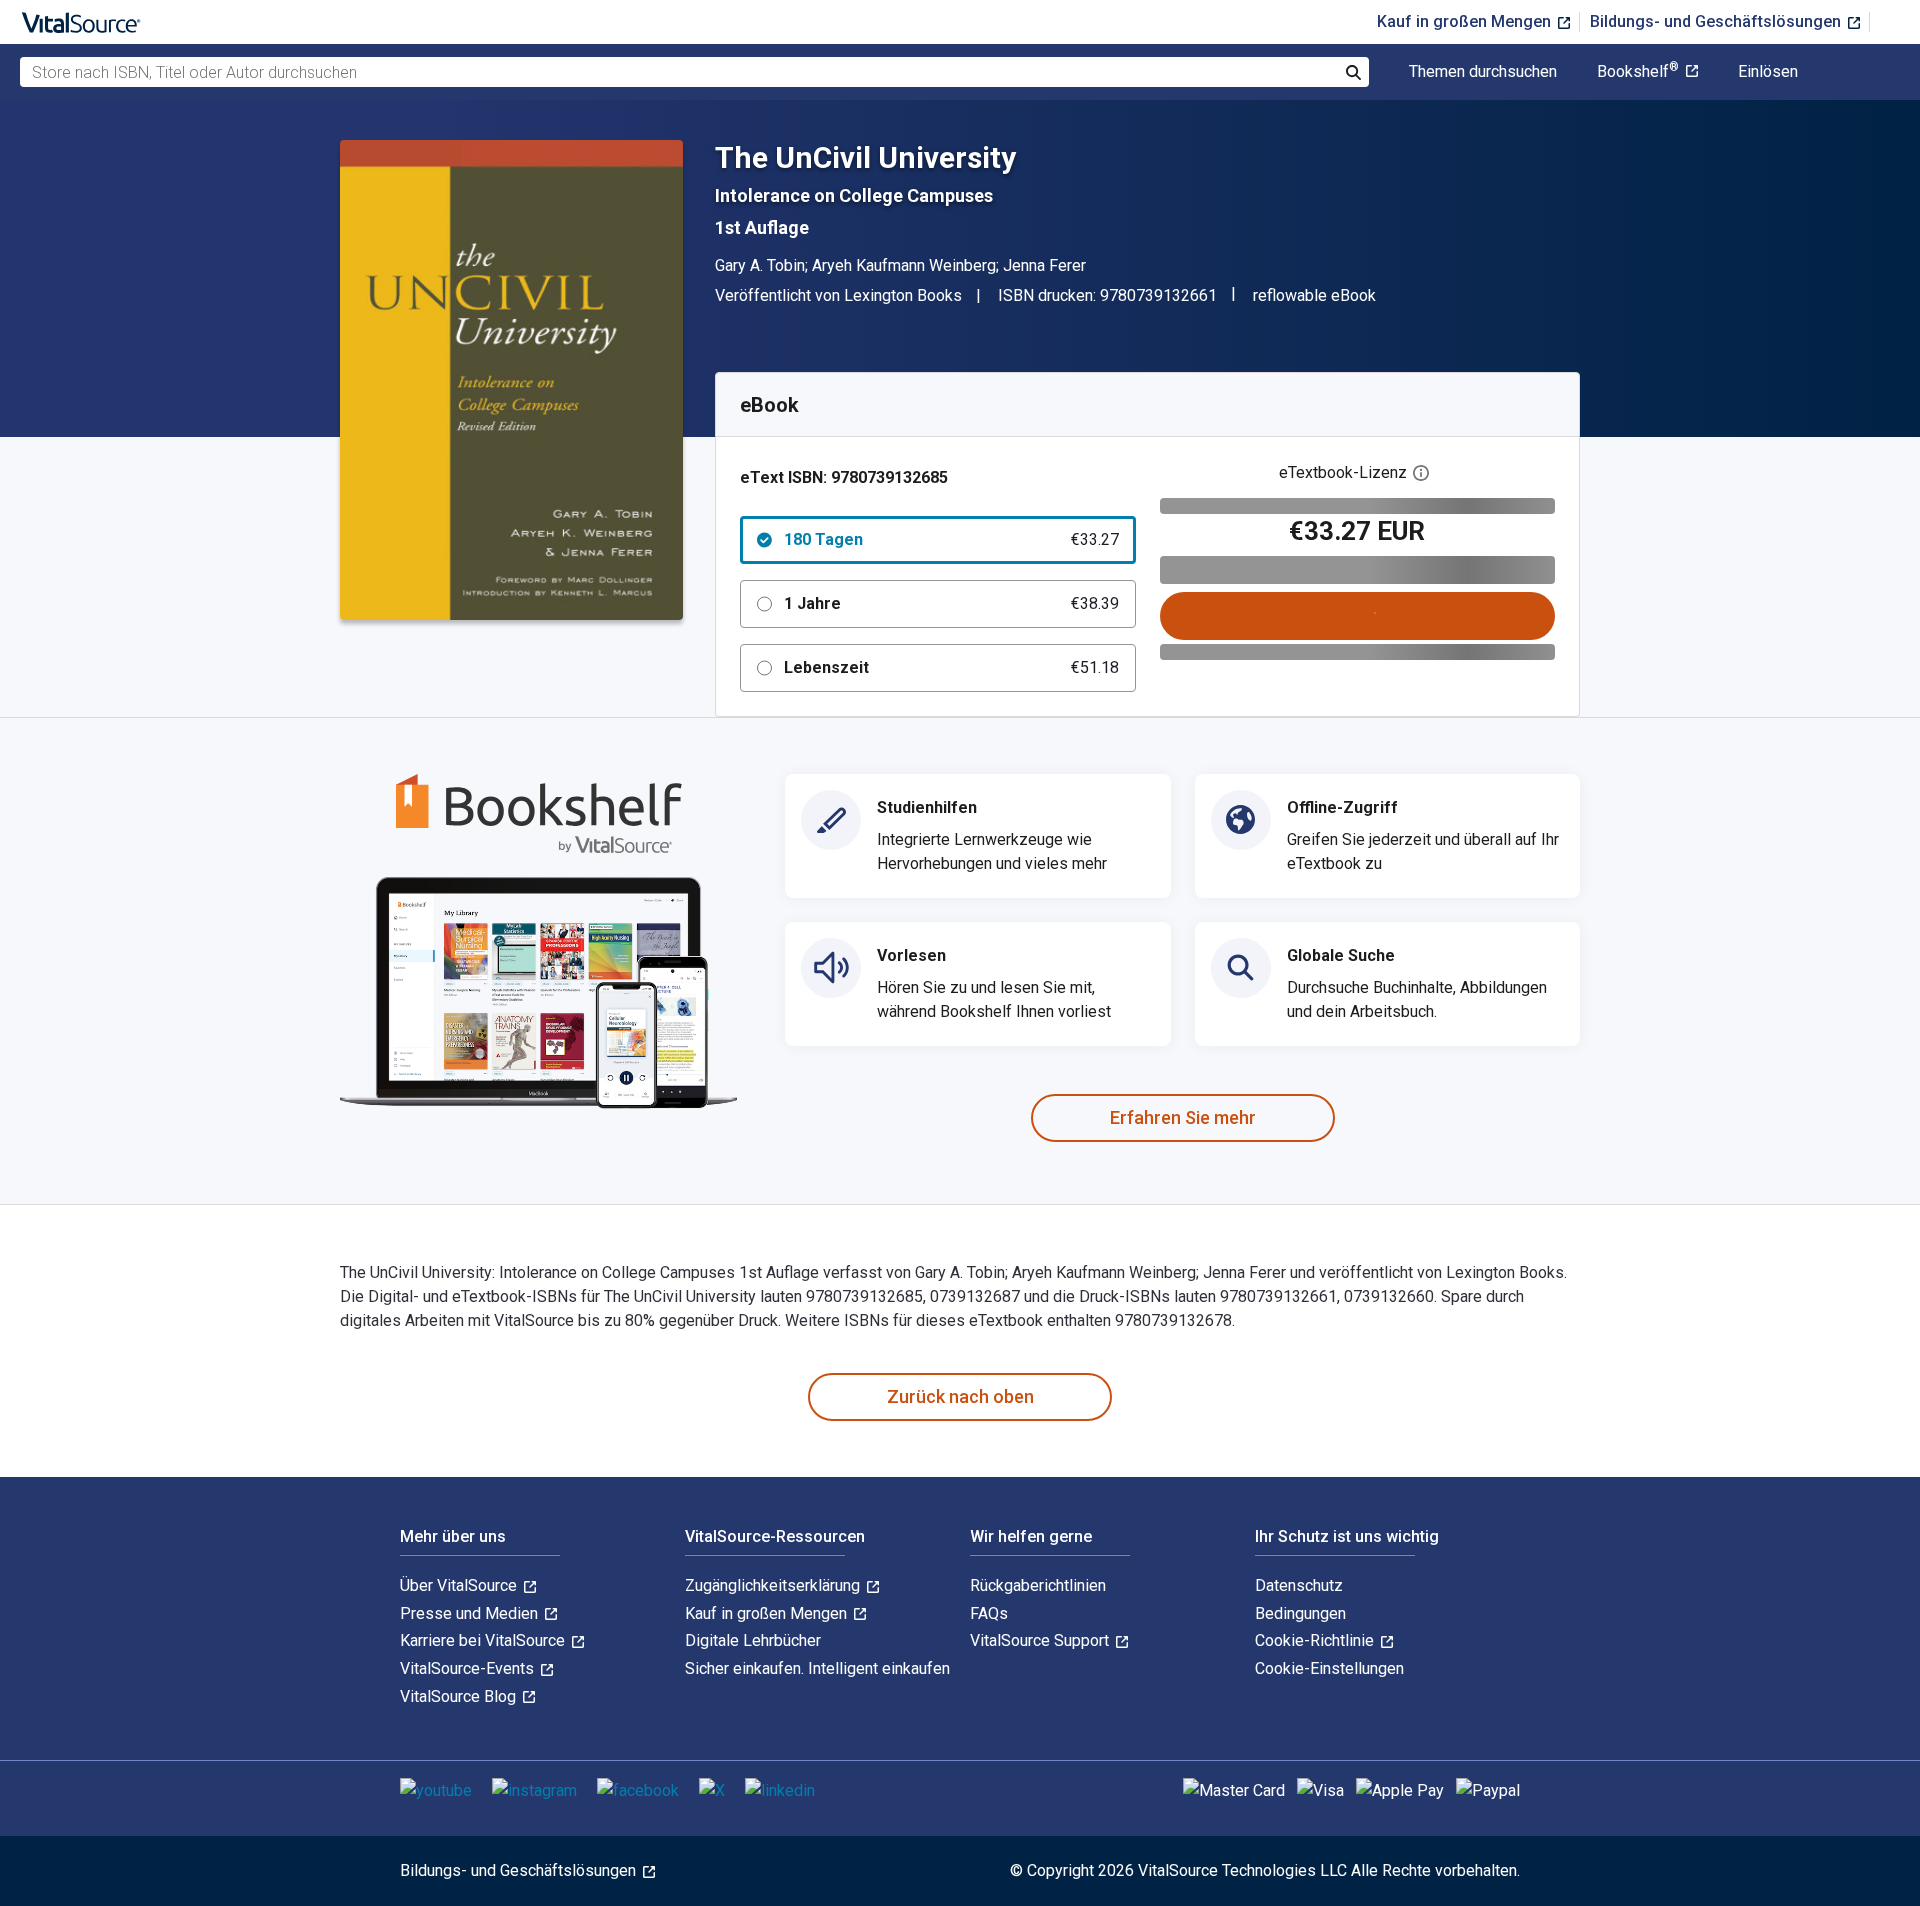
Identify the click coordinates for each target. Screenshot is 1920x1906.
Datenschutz (1299, 1585)
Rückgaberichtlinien (1038, 1585)
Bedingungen (1300, 1613)
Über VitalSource (460, 1585)
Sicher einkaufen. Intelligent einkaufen (817, 1668)
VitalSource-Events (469, 1668)
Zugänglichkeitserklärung (774, 1585)
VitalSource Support (1041, 1640)
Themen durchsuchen (1483, 72)
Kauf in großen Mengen (1466, 21)
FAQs (989, 1613)
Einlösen (1768, 72)
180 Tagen (951, 539)
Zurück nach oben (960, 1396)
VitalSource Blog (460, 1696)
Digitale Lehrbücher (753, 1640)
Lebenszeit (951, 667)
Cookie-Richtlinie (1316, 1640)
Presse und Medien (471, 1613)
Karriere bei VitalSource (484, 1640)
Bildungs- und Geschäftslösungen (1717, 21)
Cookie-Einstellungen (1329, 1668)
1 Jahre (951, 603)
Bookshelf (1638, 72)
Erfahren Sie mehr (1183, 1117)
